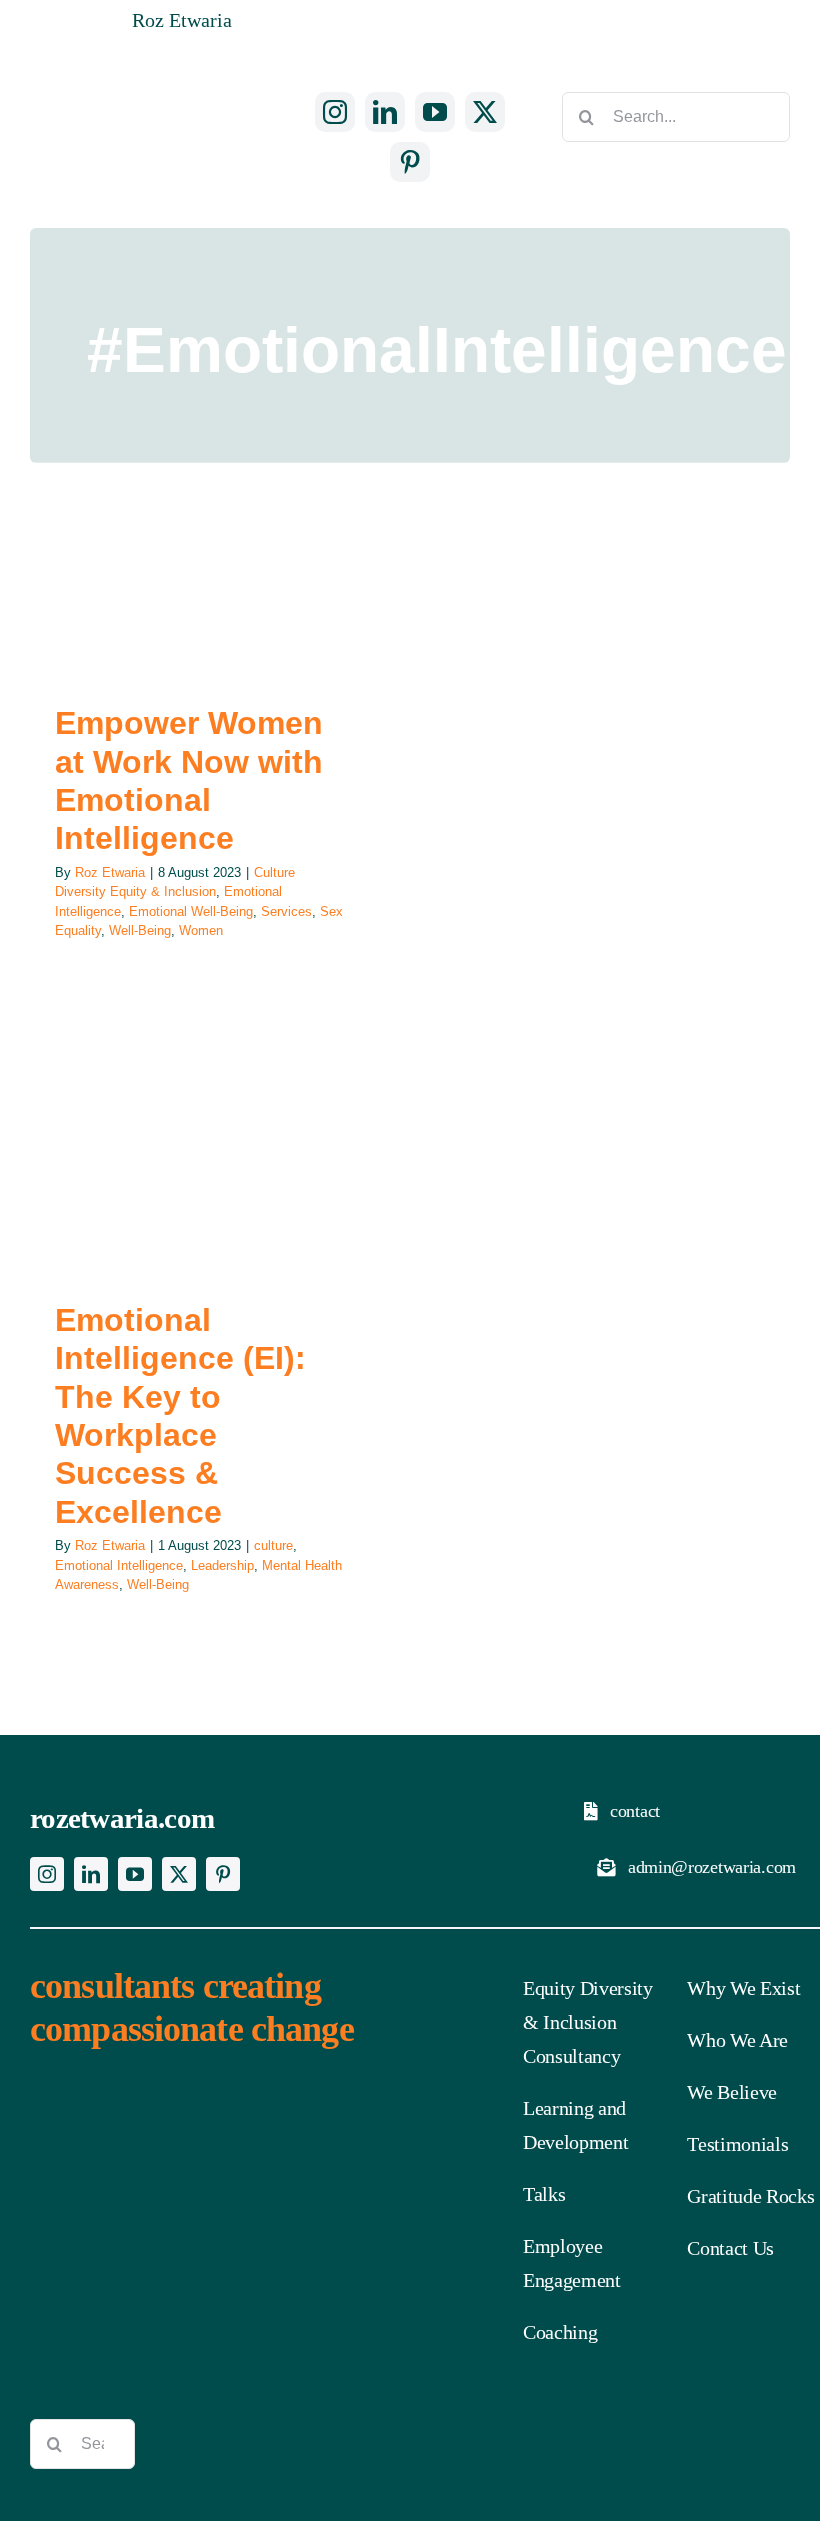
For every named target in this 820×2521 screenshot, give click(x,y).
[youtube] (435, 112)
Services (286, 911)
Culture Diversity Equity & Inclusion (167, 640)
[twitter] (485, 112)
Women (201, 930)
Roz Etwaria (110, 872)
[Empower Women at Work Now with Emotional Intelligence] (200, 594)
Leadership (289, 1237)
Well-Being (140, 930)
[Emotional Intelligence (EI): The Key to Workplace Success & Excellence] (200, 1161)
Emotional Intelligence (186, 1237)
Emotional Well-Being (191, 911)
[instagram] (335, 112)
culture (94, 1237)
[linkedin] (385, 112)
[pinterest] (410, 162)
